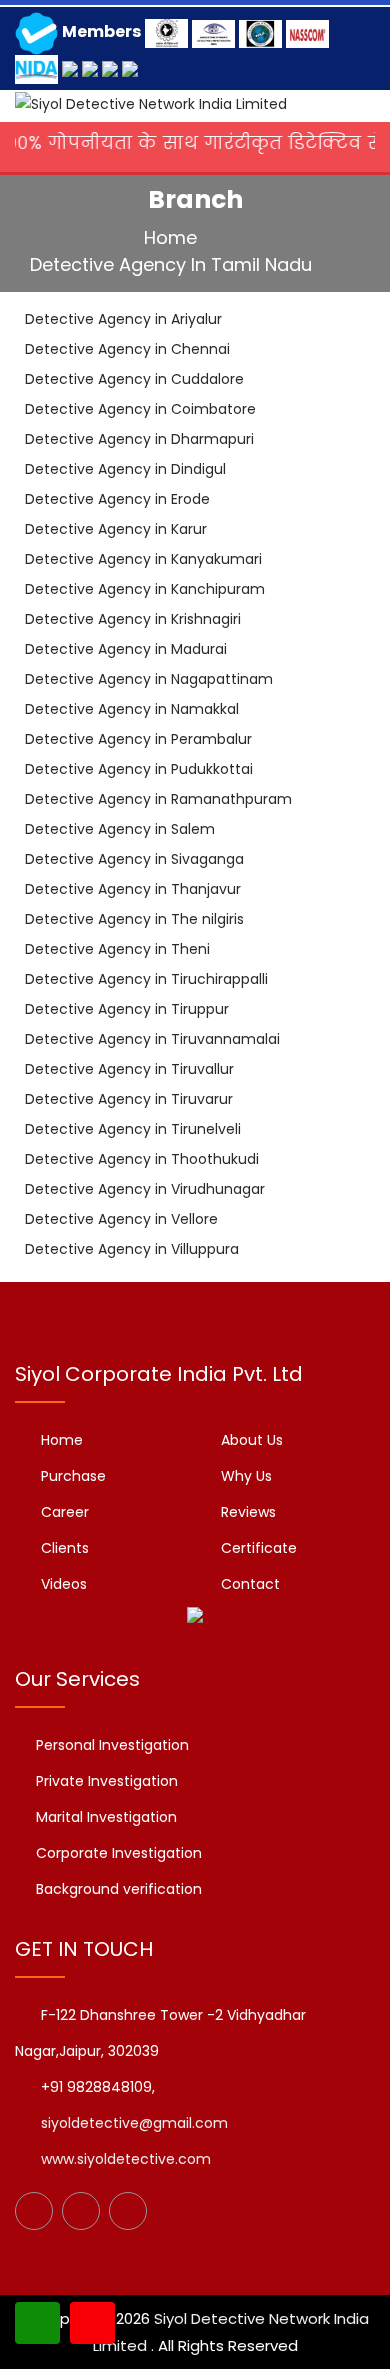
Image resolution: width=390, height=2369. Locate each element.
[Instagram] (81, 2211)
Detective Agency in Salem (120, 829)
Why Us (246, 1476)
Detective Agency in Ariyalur (123, 319)
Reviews (248, 1512)
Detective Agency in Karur (116, 529)
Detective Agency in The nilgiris (134, 919)
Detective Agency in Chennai (127, 349)
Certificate (259, 1548)
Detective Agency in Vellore (121, 1219)
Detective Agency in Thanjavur (133, 889)
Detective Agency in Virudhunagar (145, 1189)
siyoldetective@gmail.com (134, 2123)
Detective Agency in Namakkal (132, 709)
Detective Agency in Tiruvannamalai (152, 1039)
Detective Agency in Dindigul (125, 469)
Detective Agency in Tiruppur (127, 1009)
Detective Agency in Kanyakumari (143, 559)
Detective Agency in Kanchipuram (145, 589)
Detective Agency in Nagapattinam (149, 679)
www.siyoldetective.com (126, 2159)
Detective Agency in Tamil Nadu (173, 264)
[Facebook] (34, 2211)
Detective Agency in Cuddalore (134, 379)
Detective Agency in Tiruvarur (129, 1099)
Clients (65, 1548)
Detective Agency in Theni (117, 949)
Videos (64, 1584)
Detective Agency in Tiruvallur (129, 1069)
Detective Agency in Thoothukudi (142, 1159)
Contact (250, 1584)
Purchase (73, 1476)
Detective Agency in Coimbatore (140, 409)
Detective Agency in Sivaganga (134, 859)
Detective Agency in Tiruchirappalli (146, 979)
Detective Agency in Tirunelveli (133, 1129)
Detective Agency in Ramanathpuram (158, 799)
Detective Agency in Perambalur (138, 739)
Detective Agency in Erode (117, 499)
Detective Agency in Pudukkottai (139, 769)
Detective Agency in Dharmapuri (139, 439)
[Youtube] (128, 2211)
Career (65, 1512)
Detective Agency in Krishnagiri (133, 619)
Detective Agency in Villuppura (132, 1249)
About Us (252, 1440)
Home (173, 237)
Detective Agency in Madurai (126, 649)
